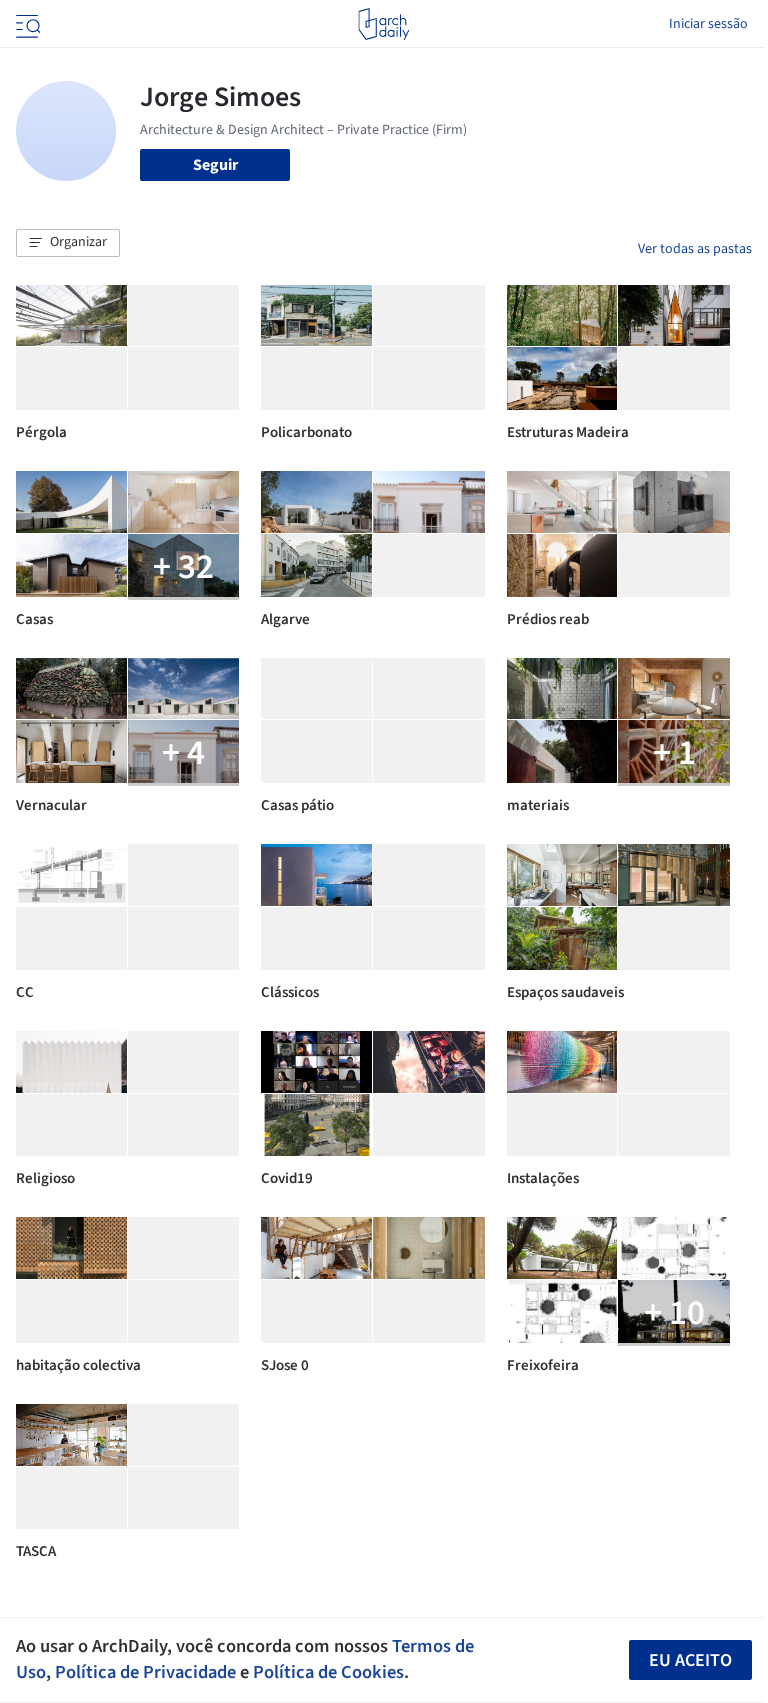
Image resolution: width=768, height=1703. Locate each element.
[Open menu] (26, 24)
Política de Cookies (328, 1672)
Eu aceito (690, 1660)
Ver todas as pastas (695, 249)
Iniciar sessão (708, 24)
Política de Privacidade (145, 1672)
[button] (68, 243)
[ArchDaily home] (383, 24)
